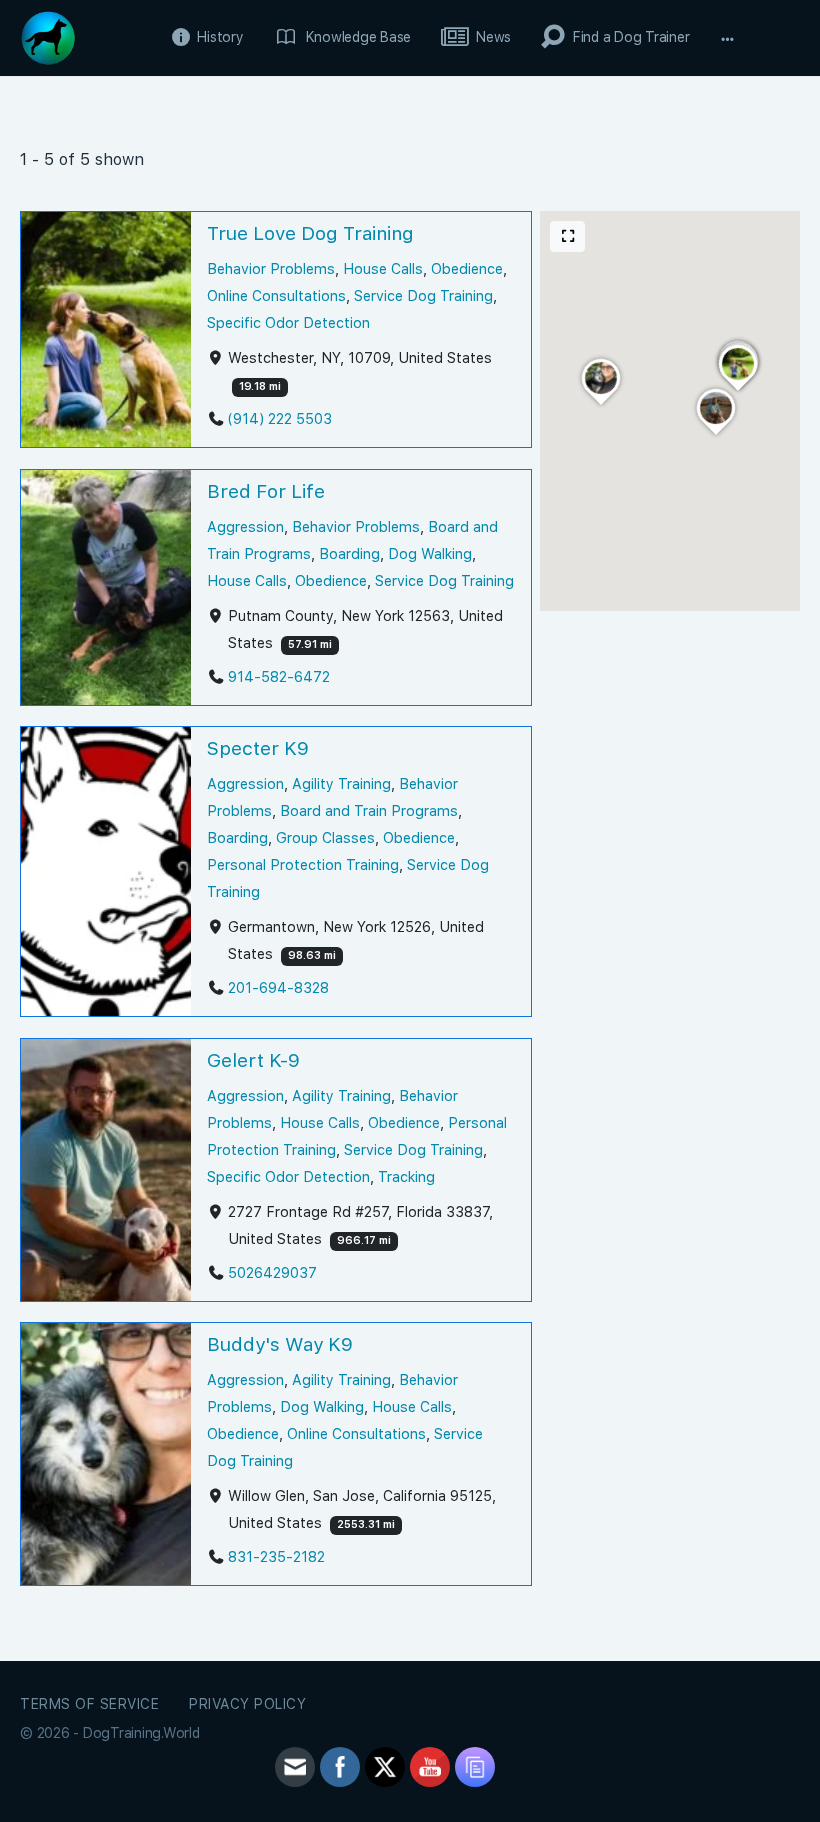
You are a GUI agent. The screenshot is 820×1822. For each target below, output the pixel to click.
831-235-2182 (276, 1556)
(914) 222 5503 (280, 419)
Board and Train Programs (369, 810)
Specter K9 (258, 748)
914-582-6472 (279, 676)
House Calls (383, 268)
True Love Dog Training (310, 233)
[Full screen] (568, 236)
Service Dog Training (423, 295)
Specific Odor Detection (288, 322)
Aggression (245, 526)
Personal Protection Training (303, 864)
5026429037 (272, 1272)
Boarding (349, 553)
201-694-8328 (278, 987)
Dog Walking (430, 553)
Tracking (406, 1176)
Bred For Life (266, 491)
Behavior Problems (271, 268)
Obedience (467, 268)
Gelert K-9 (253, 1060)
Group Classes (325, 837)
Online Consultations (276, 295)
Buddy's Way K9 (280, 1344)
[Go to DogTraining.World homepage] (48, 35)
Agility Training (341, 783)
